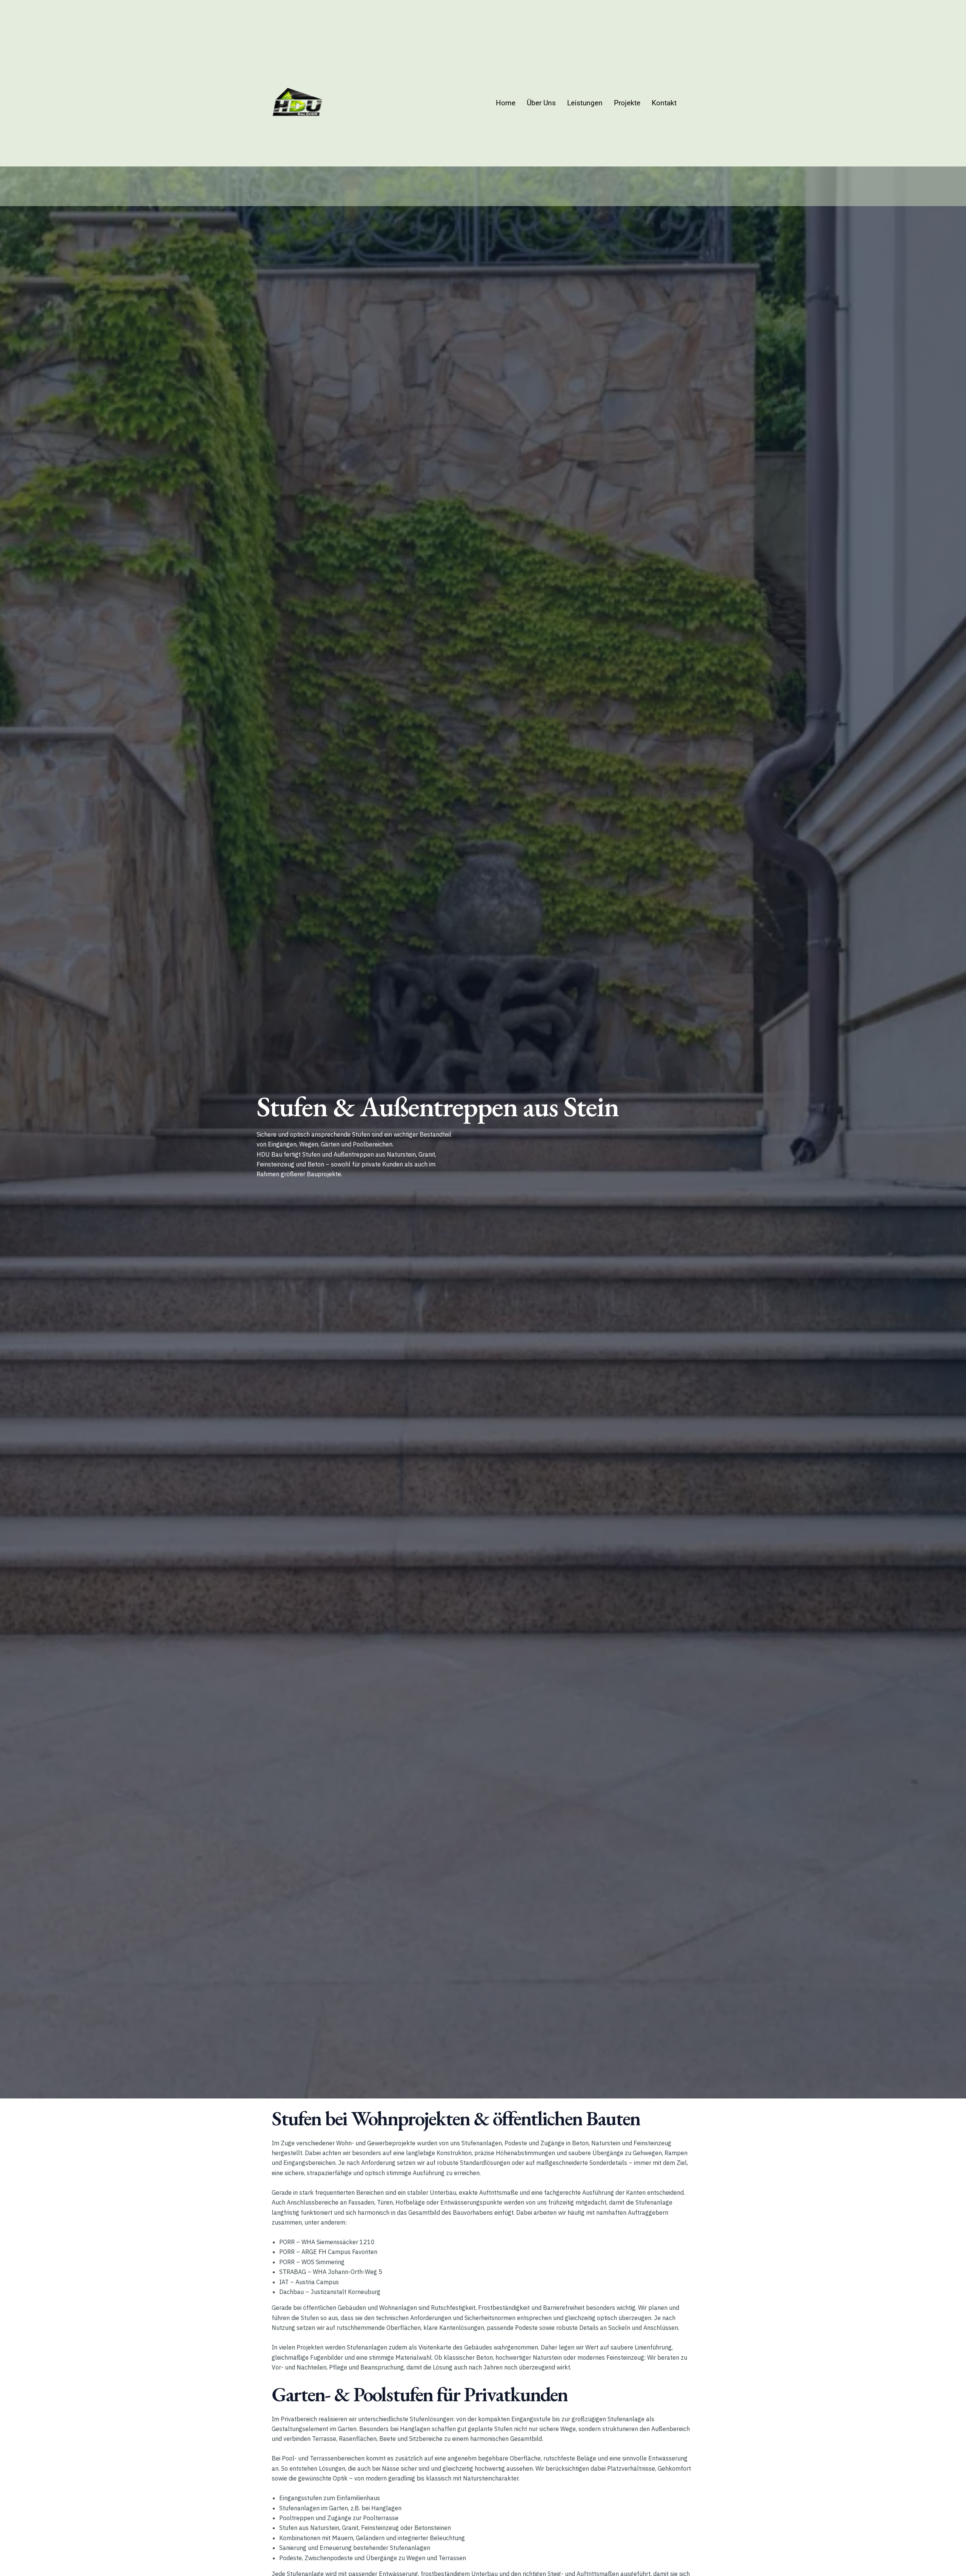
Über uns (541, 103)
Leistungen (585, 103)
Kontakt (664, 103)
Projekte (627, 103)
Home (506, 103)
